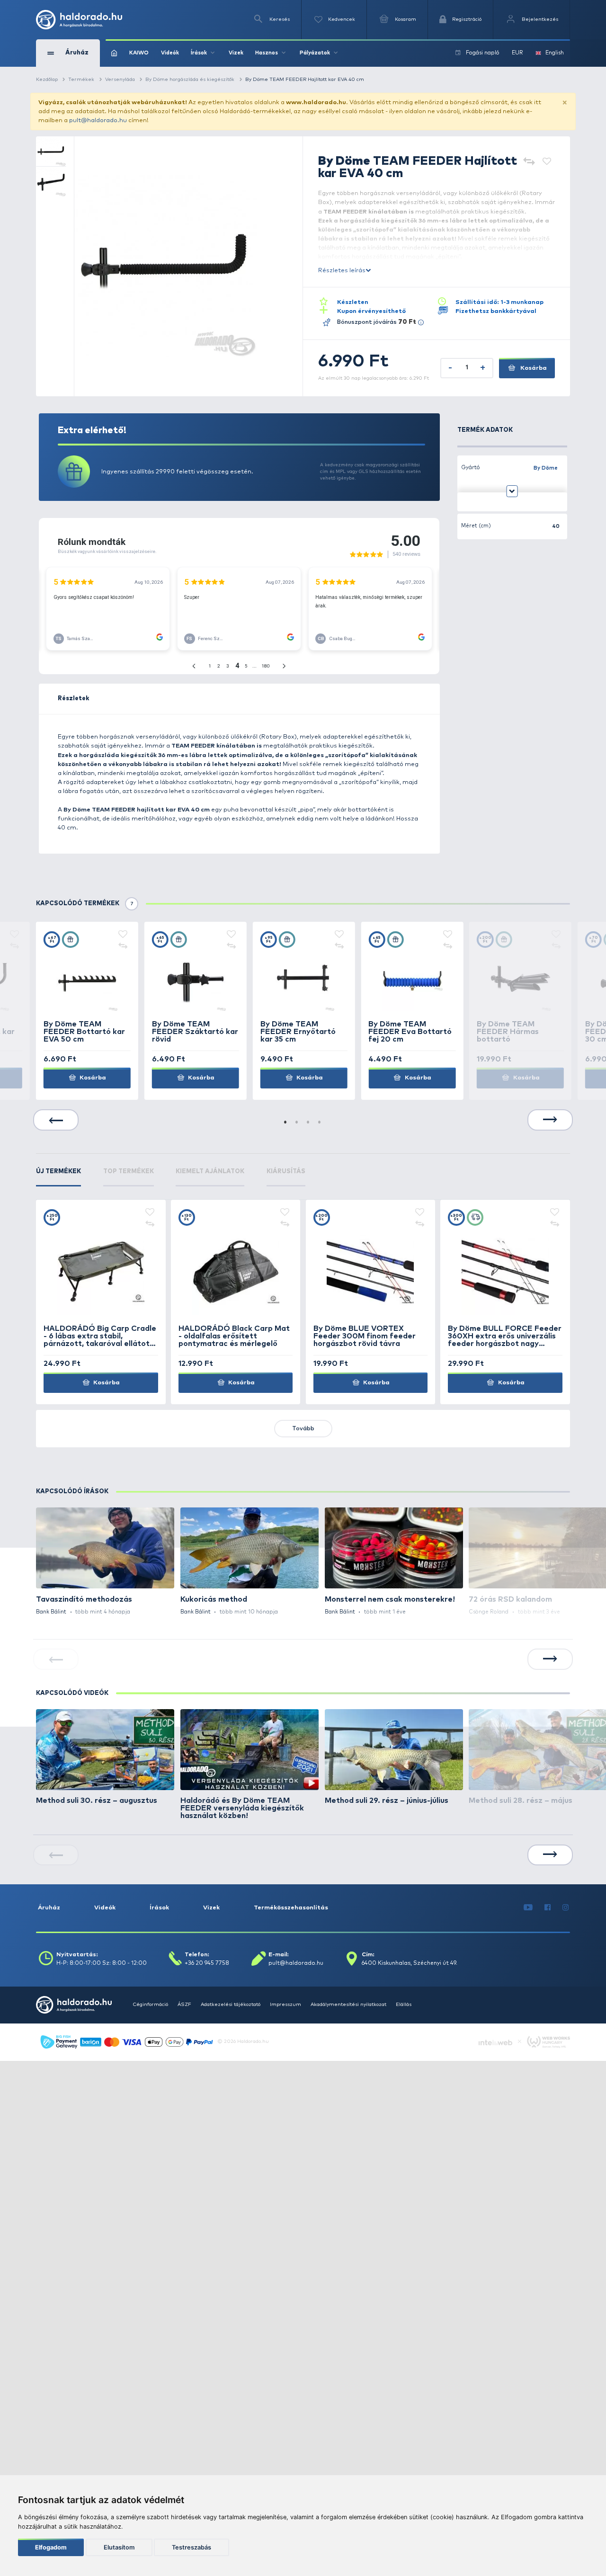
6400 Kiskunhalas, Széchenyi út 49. (410, 1963)
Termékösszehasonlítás (291, 1908)
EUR (517, 53)
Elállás (404, 2005)
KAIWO (139, 53)
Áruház (49, 1908)
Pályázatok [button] (315, 53)
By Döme (546, 468)
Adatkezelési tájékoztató (231, 2005)
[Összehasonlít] (529, 162)
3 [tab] (309, 1123)
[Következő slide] (550, 1120)
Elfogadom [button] (51, 2547)
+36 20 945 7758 (207, 1963)
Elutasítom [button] (119, 2547)
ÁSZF (184, 2005)
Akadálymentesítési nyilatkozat (348, 2005)
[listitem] (105, 1562)
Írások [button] (199, 53)
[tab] (58, 1177)
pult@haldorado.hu (98, 120)
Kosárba (533, 368)
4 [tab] (320, 1123)
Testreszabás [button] (192, 2547)
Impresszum (285, 2005)
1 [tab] (286, 1123)
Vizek (236, 53)
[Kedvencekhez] (547, 162)
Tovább (303, 1429)
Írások (159, 1908)
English (555, 53)
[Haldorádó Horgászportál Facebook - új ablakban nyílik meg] (548, 1908)
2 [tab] (297, 1123)
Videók (170, 53)
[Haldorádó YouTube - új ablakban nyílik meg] (528, 1908)
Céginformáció (150, 2005)
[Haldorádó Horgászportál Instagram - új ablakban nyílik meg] (566, 1908)
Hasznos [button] (267, 53)
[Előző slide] (56, 1120)
